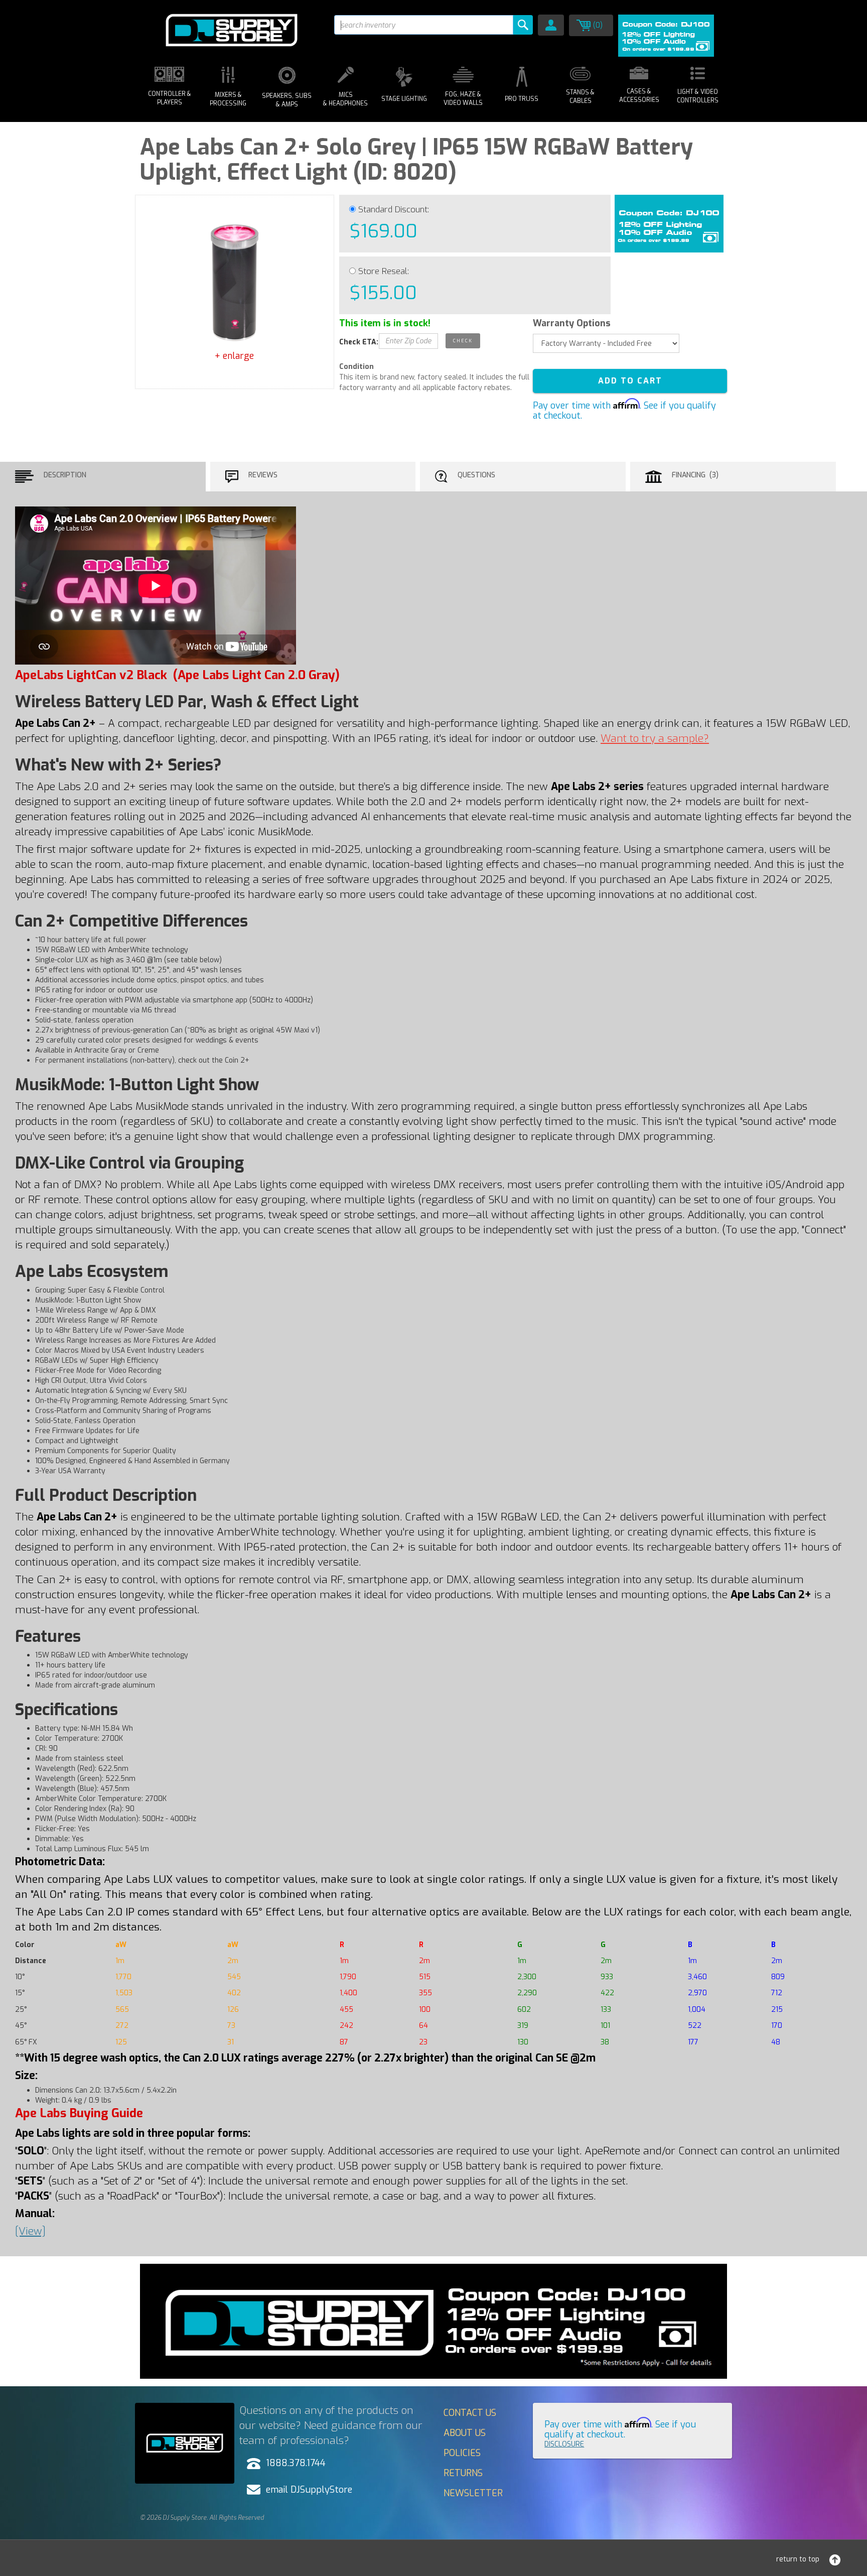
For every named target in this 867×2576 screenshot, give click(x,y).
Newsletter (473, 2493)
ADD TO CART (630, 381)
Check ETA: (359, 342)
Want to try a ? (655, 738)
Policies (462, 2453)
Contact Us (470, 2413)
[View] (30, 2231)
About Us (465, 2433)
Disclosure (564, 2444)
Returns (463, 2473)
